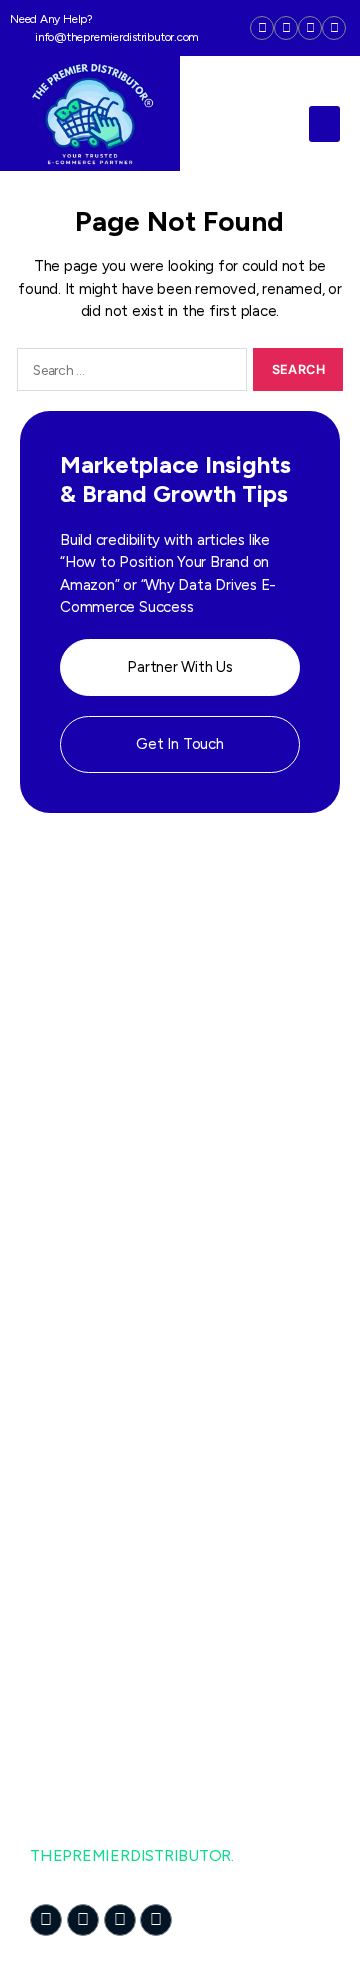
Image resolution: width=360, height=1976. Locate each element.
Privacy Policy (77, 1426)
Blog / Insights (80, 1546)
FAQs (50, 1506)
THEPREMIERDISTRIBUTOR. (132, 1855)
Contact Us (71, 1317)
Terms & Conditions (99, 1466)
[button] (324, 124)
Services (59, 1237)
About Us (63, 1197)
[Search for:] (128, 373)
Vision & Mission (86, 1277)
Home (52, 1157)
